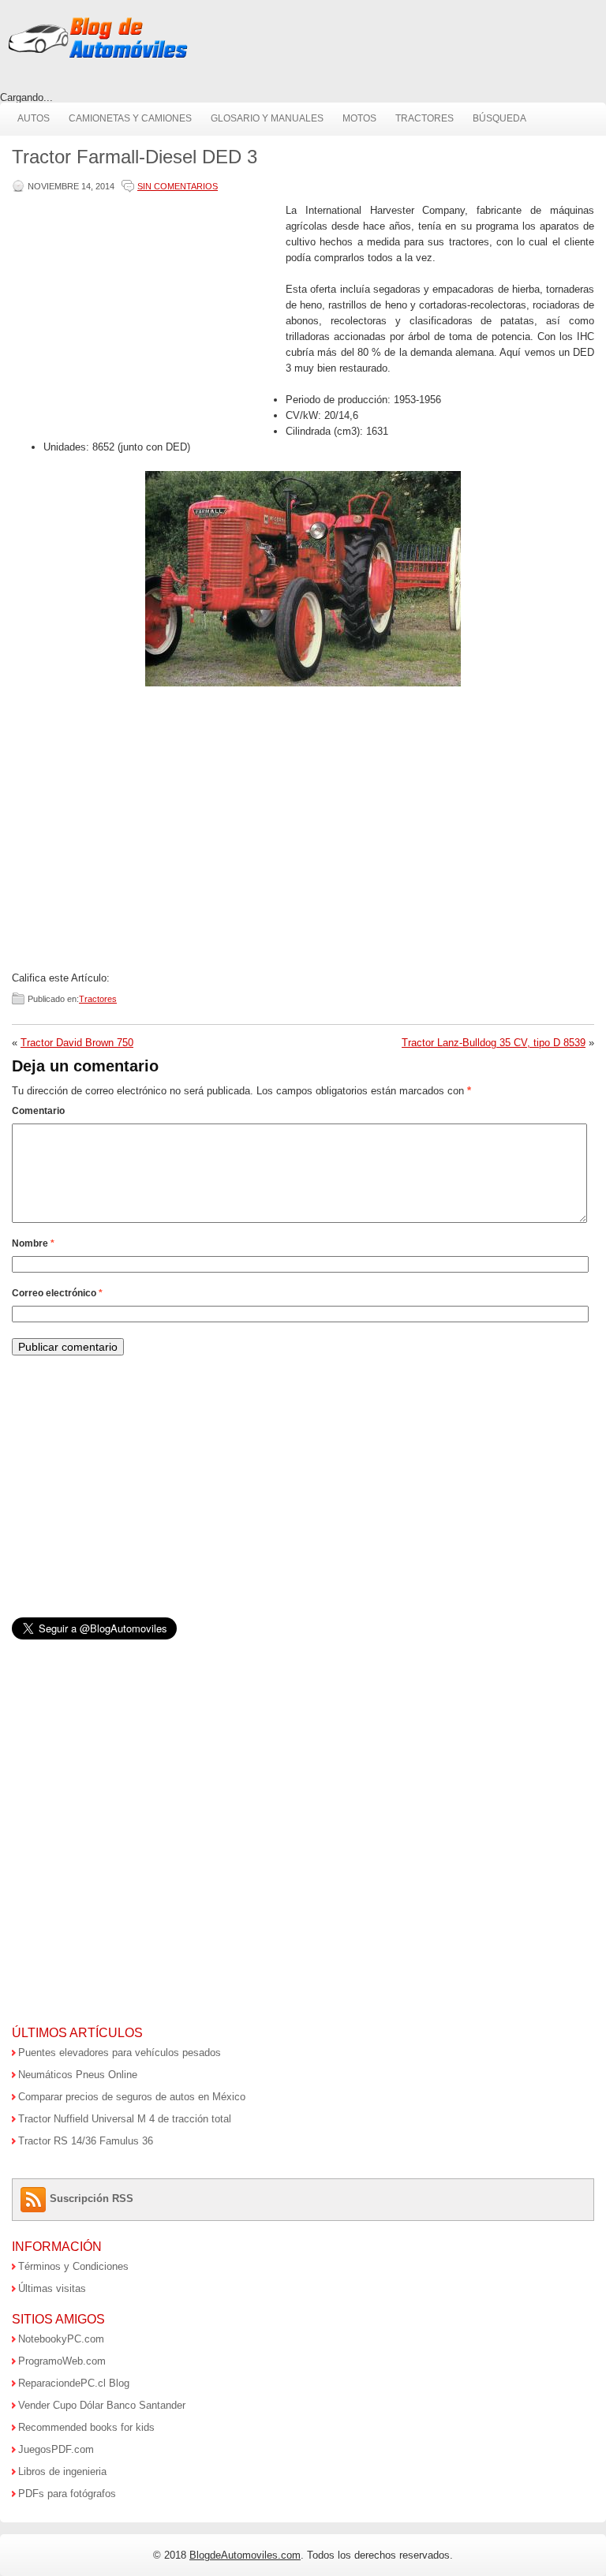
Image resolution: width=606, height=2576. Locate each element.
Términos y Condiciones (73, 2266)
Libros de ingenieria (62, 2471)
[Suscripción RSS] (35, 2198)
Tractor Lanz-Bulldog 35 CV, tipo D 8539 (494, 1043)
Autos (34, 118)
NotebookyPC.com (61, 2339)
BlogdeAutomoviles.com (245, 2555)
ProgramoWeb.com (62, 2361)
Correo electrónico (57, 1293)
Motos (359, 118)
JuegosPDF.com (56, 2449)
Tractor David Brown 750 (77, 1043)
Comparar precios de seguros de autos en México (132, 2097)
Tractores (425, 118)
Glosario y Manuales (267, 118)
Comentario (38, 1111)
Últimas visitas (52, 2288)
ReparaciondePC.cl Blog (74, 2383)
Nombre (33, 1243)
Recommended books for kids (86, 2427)
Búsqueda (499, 118)
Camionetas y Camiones (130, 118)
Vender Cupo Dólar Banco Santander (102, 2405)
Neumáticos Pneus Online (78, 2075)
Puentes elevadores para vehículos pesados (120, 2053)
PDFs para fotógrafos (67, 2494)
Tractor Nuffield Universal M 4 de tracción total (125, 2119)
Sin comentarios (178, 186)
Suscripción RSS (92, 2198)
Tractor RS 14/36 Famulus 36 (86, 2141)
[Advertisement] (145, 313)
